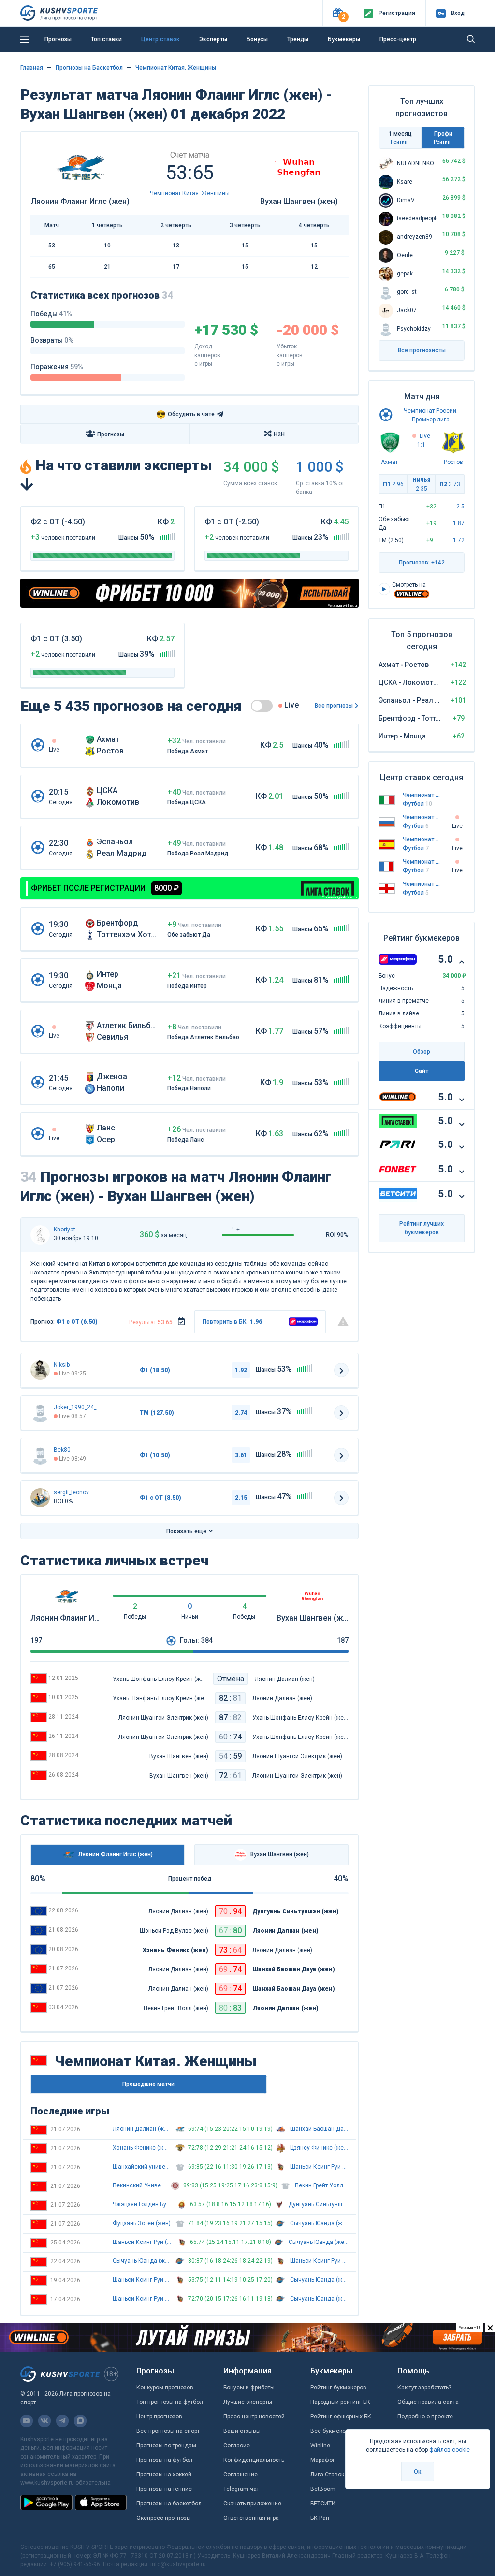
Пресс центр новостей (254, 2417)
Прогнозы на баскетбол (169, 2504)
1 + (236, 1230)
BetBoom (323, 2489)
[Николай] (40, 1370)
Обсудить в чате (185, 414)
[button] (338, 13)
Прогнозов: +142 (422, 563)
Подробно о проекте (425, 2417)
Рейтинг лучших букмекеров (422, 1228)
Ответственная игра (251, 2518)
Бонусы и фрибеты (249, 2388)
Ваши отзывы (242, 2431)
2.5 (460, 507)
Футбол (417, 804)
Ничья (422, 484)
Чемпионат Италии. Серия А (422, 795)
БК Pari (320, 2518)
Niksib (62, 1365)
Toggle (262, 706)
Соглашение (240, 2475)
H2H (279, 434)
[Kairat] (40, 1455)
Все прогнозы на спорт (168, 2431)
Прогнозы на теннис (164, 2489)
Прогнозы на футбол (164, 2460)
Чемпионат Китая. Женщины (176, 68)
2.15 (241, 1498)
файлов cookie (450, 2450)
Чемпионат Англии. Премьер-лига (422, 884)
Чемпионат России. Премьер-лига (422, 817)
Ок (418, 2472)
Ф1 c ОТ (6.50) (77, 1322)
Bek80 (62, 1450)
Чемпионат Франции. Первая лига (422, 862)
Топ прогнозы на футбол (170, 2402)
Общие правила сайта (428, 2402)
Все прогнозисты (422, 350)
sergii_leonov (71, 1492)
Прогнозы (58, 39)
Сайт (422, 1071)
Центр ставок (160, 39)
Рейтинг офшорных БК (341, 2417)
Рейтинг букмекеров (338, 2388)
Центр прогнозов (159, 2417)
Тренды (298, 39)
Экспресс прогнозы (164, 2518)
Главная (32, 68)
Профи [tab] (443, 137)
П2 (450, 484)
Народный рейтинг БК (340, 2402)
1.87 (459, 523)
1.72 (459, 540)
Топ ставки (106, 39)
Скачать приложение (252, 2504)
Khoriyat (65, 1230)
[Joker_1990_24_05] (40, 1413)
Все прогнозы (334, 706)
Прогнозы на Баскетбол (89, 68)
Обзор (422, 1052)
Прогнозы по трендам (166, 2446)
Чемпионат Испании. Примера (422, 839)
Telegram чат (241, 2489)
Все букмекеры (332, 2431)
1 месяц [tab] (400, 137)
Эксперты (213, 39)
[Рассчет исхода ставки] (181, 1322)
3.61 (241, 1455)
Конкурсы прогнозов (165, 2388)
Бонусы (257, 39)
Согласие (237, 2446)
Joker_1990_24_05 (78, 1407)
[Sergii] (40, 1498)
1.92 (241, 1370)
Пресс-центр (398, 39)
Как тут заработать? (424, 2388)
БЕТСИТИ (323, 2504)
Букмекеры (344, 39)
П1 (393, 484)
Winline (320, 2446)
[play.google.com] (46, 2503)
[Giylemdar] (40, 1235)
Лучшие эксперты (248, 2402)
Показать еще (186, 1531)
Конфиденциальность (254, 2460)
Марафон (323, 2460)
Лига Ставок (327, 2475)
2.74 (241, 1413)
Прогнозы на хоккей (164, 2475)
